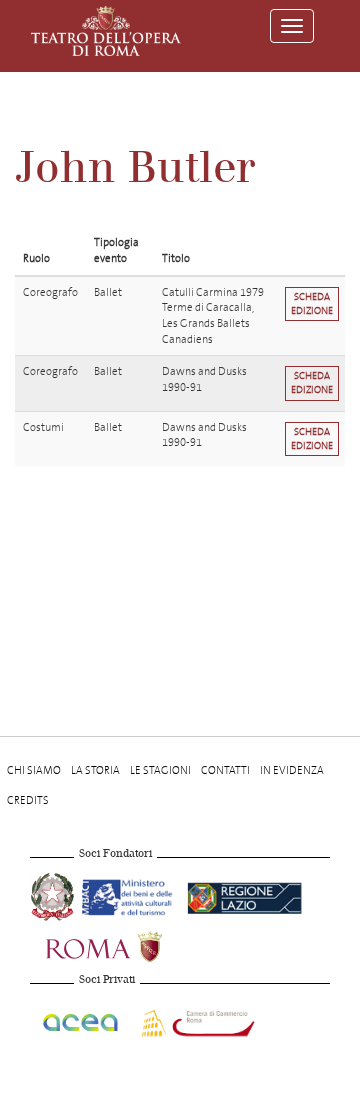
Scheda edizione (312, 303)
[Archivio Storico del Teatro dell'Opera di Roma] (106, 31)
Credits (28, 800)
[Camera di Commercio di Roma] (196, 1020)
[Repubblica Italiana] (54, 894)
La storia (95, 770)
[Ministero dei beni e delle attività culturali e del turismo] (130, 894)
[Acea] (81, 1020)
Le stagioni (160, 770)
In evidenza (292, 770)
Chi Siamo (34, 770)
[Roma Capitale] (130, 944)
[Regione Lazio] (244, 894)
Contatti (225, 770)
